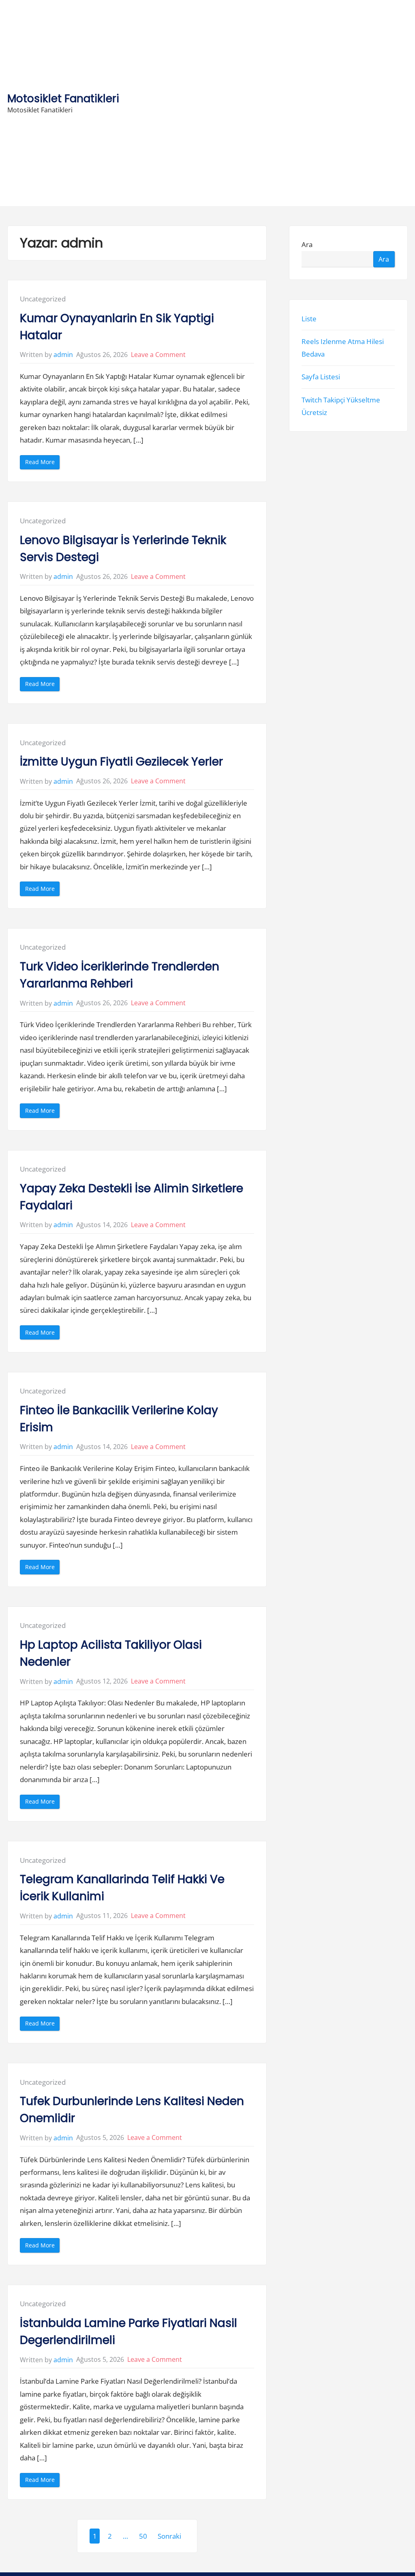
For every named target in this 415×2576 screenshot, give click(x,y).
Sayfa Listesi (321, 377)
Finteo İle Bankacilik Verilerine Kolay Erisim (119, 1419)
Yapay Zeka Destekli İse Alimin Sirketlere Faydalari (132, 1197)
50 (143, 2536)
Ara (307, 244)
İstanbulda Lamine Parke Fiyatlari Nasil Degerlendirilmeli (128, 2332)
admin (63, 355)
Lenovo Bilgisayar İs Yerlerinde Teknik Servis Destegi (123, 549)
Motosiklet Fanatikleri (63, 98)
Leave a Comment (158, 355)
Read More (42, 463)
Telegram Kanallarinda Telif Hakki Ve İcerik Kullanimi (122, 1888)
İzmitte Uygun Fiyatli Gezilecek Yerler (121, 762)
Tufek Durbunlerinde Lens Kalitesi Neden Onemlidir (132, 2110)
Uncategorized (43, 299)
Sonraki (169, 2536)
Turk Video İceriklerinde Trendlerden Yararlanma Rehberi (120, 975)
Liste (309, 319)
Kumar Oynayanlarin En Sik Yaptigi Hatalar (117, 327)
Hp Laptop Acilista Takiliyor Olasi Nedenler (111, 1653)
